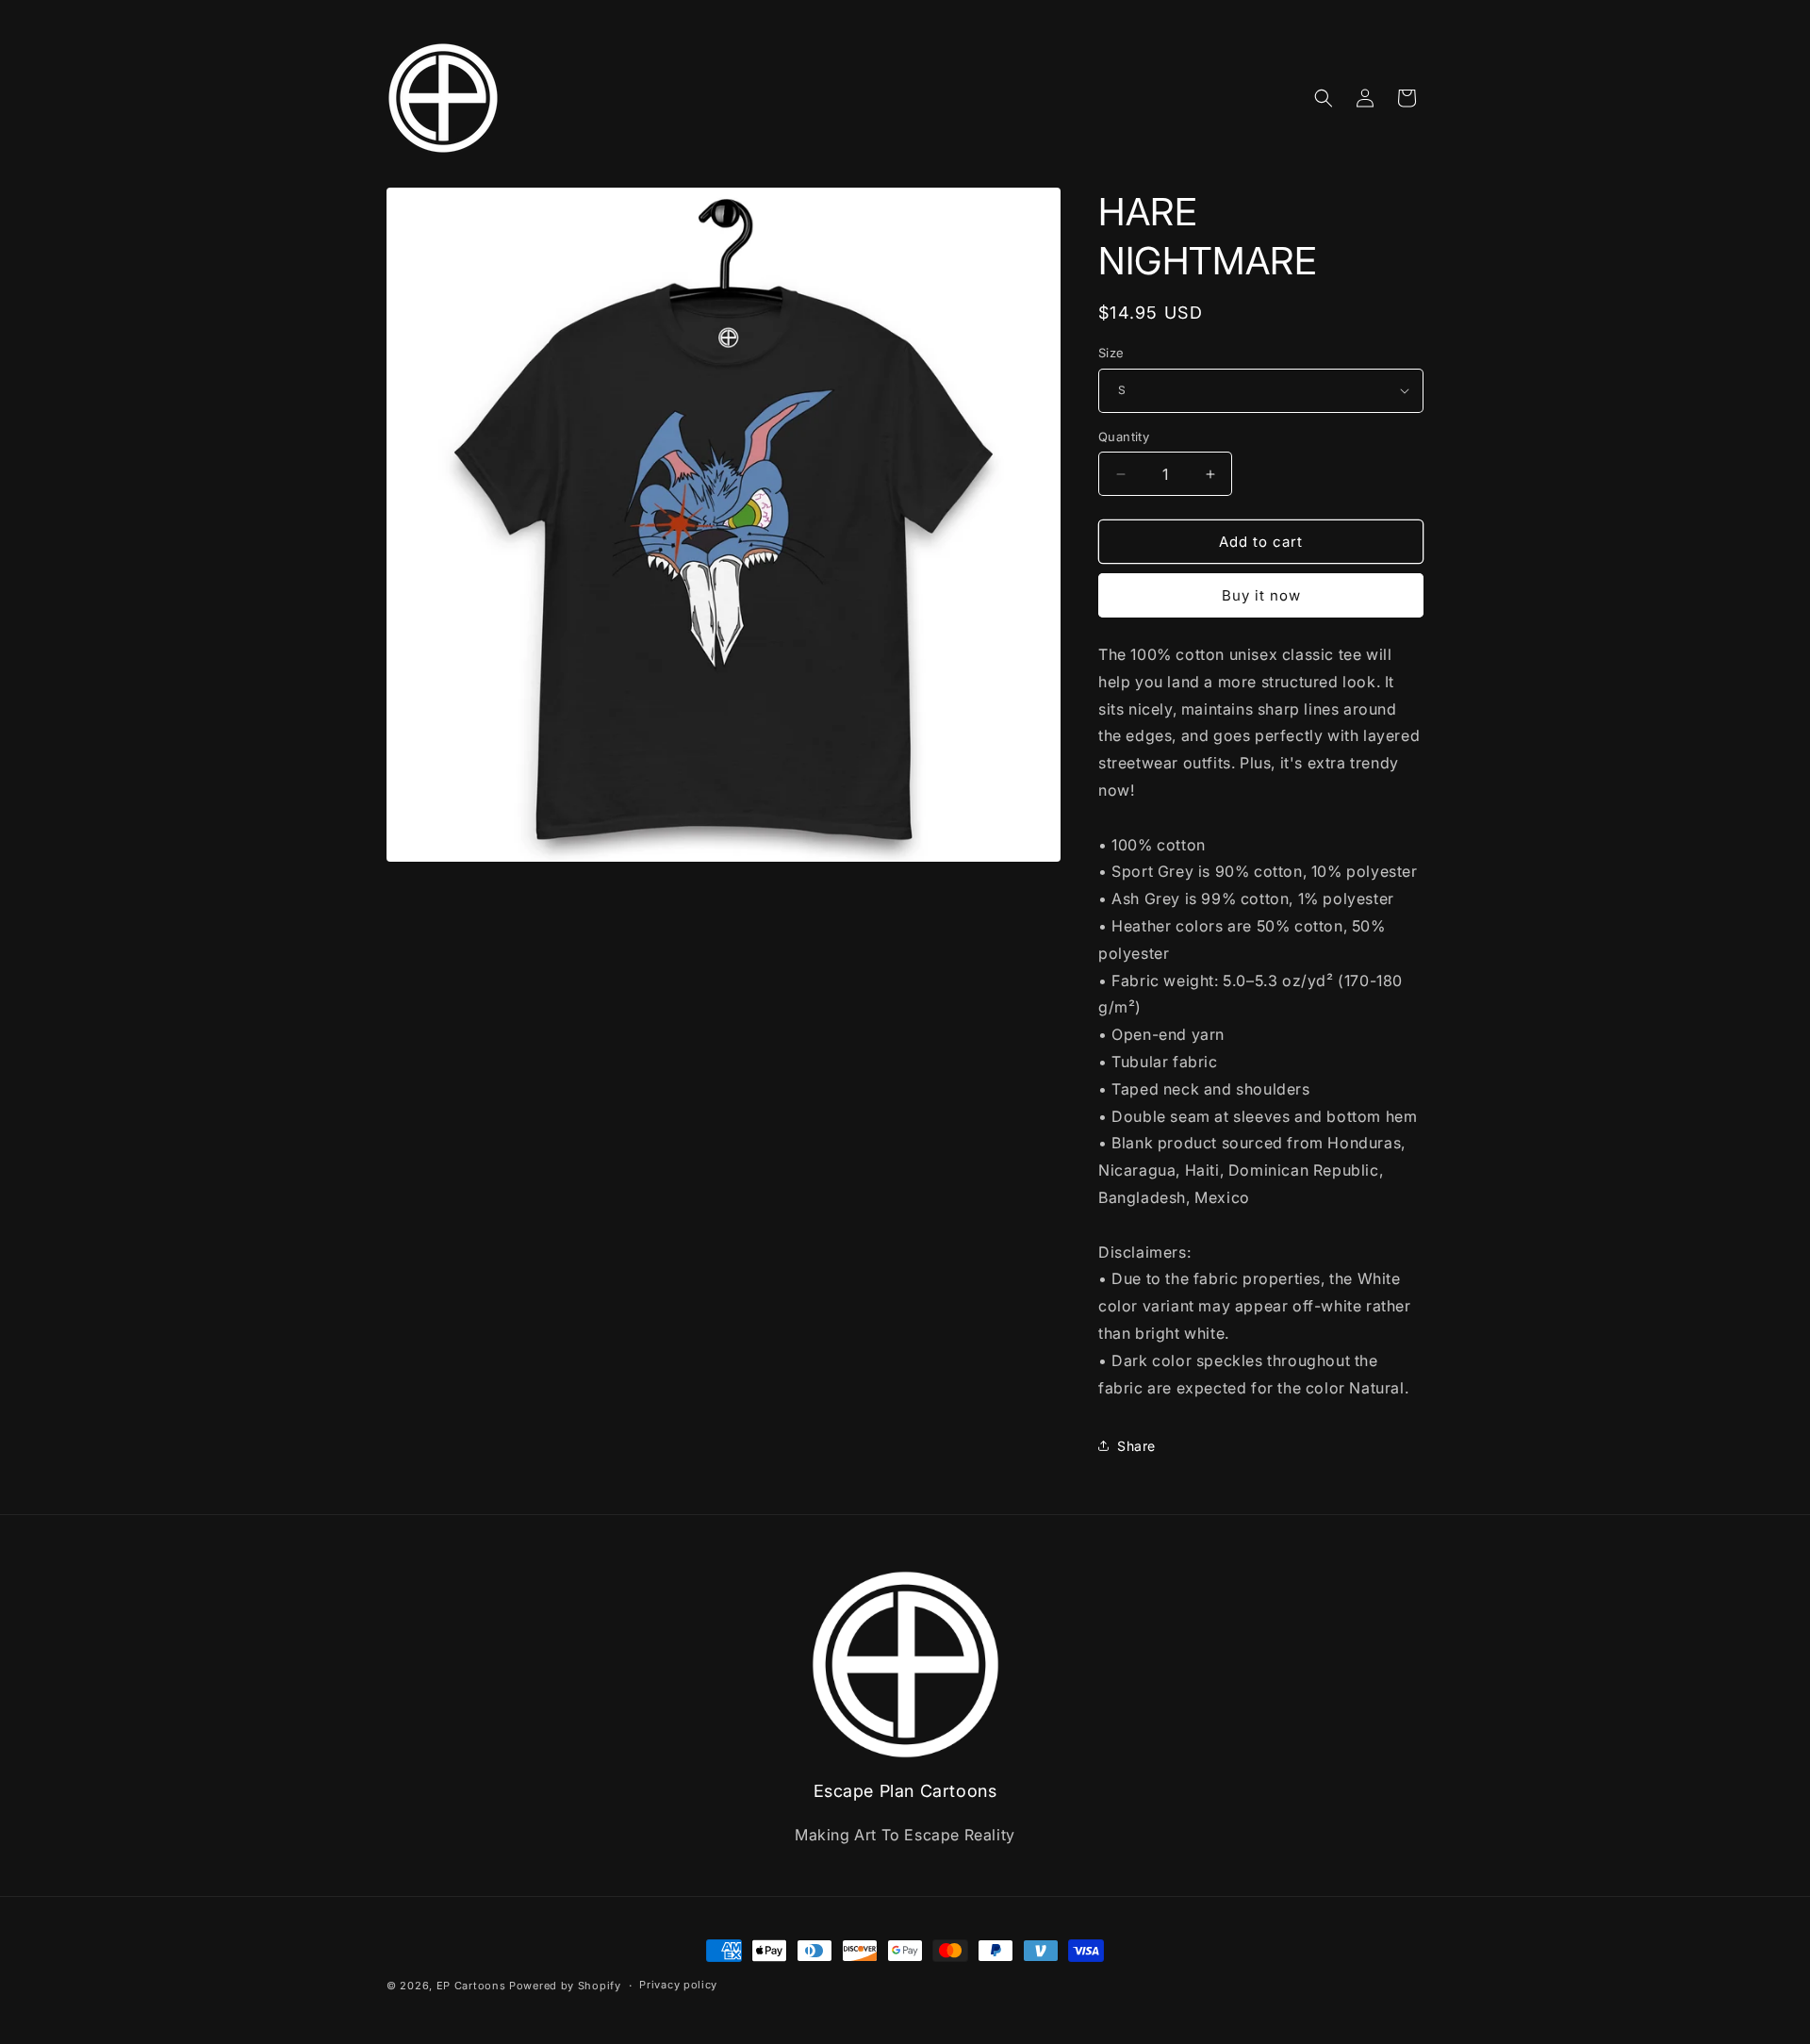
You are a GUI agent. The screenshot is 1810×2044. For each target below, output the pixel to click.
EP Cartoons (471, 1986)
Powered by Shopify (565, 1986)
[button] (1324, 98)
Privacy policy (678, 1985)
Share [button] (1136, 1446)
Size (1111, 353)
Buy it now (1261, 595)
